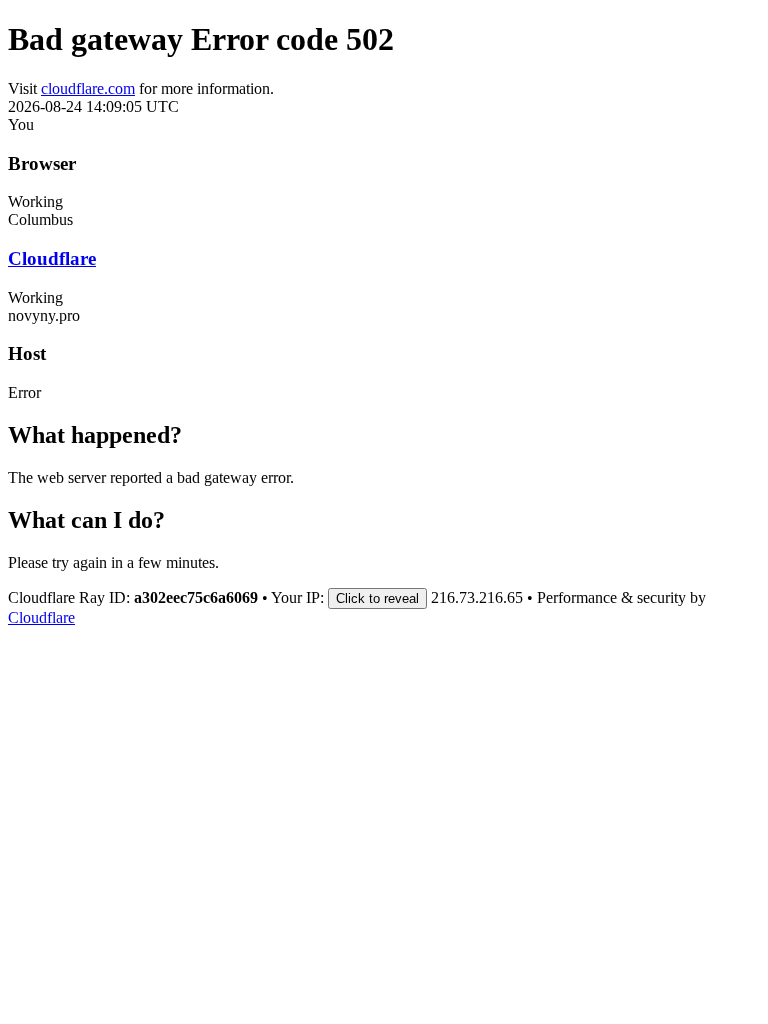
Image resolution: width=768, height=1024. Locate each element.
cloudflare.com (88, 88)
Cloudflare (52, 258)
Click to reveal (377, 598)
